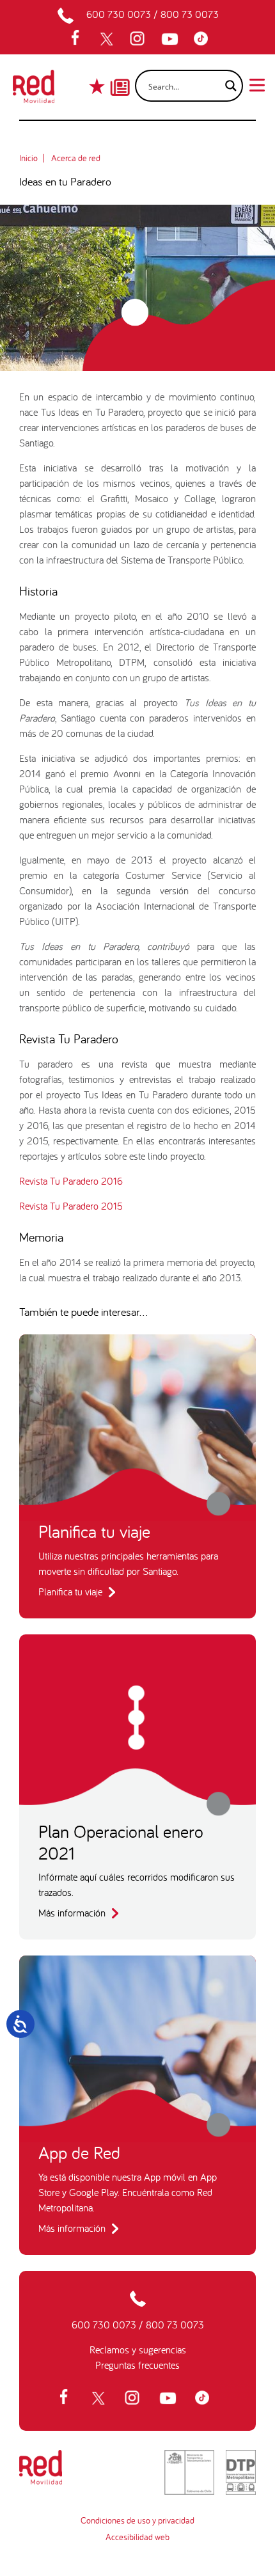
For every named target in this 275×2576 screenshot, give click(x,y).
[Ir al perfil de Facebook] (79, 39)
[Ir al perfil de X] (108, 39)
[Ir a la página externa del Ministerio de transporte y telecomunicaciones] (189, 2472)
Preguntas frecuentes (137, 2365)
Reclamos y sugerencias (138, 2350)
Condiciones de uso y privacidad (137, 2520)
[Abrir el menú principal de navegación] (257, 84)
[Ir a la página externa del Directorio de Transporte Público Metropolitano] (241, 2472)
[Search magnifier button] (227, 86)
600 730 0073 (119, 14)
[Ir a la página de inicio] (34, 90)
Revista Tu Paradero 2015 (71, 1206)
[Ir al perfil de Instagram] (139, 39)
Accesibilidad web (137, 2537)
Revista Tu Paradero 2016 (71, 1181)
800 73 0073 (190, 14)
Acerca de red (76, 158)
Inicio (28, 158)
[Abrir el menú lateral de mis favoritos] (98, 86)
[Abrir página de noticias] (120, 76)
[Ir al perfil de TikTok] (204, 39)
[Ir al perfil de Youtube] (171, 39)
